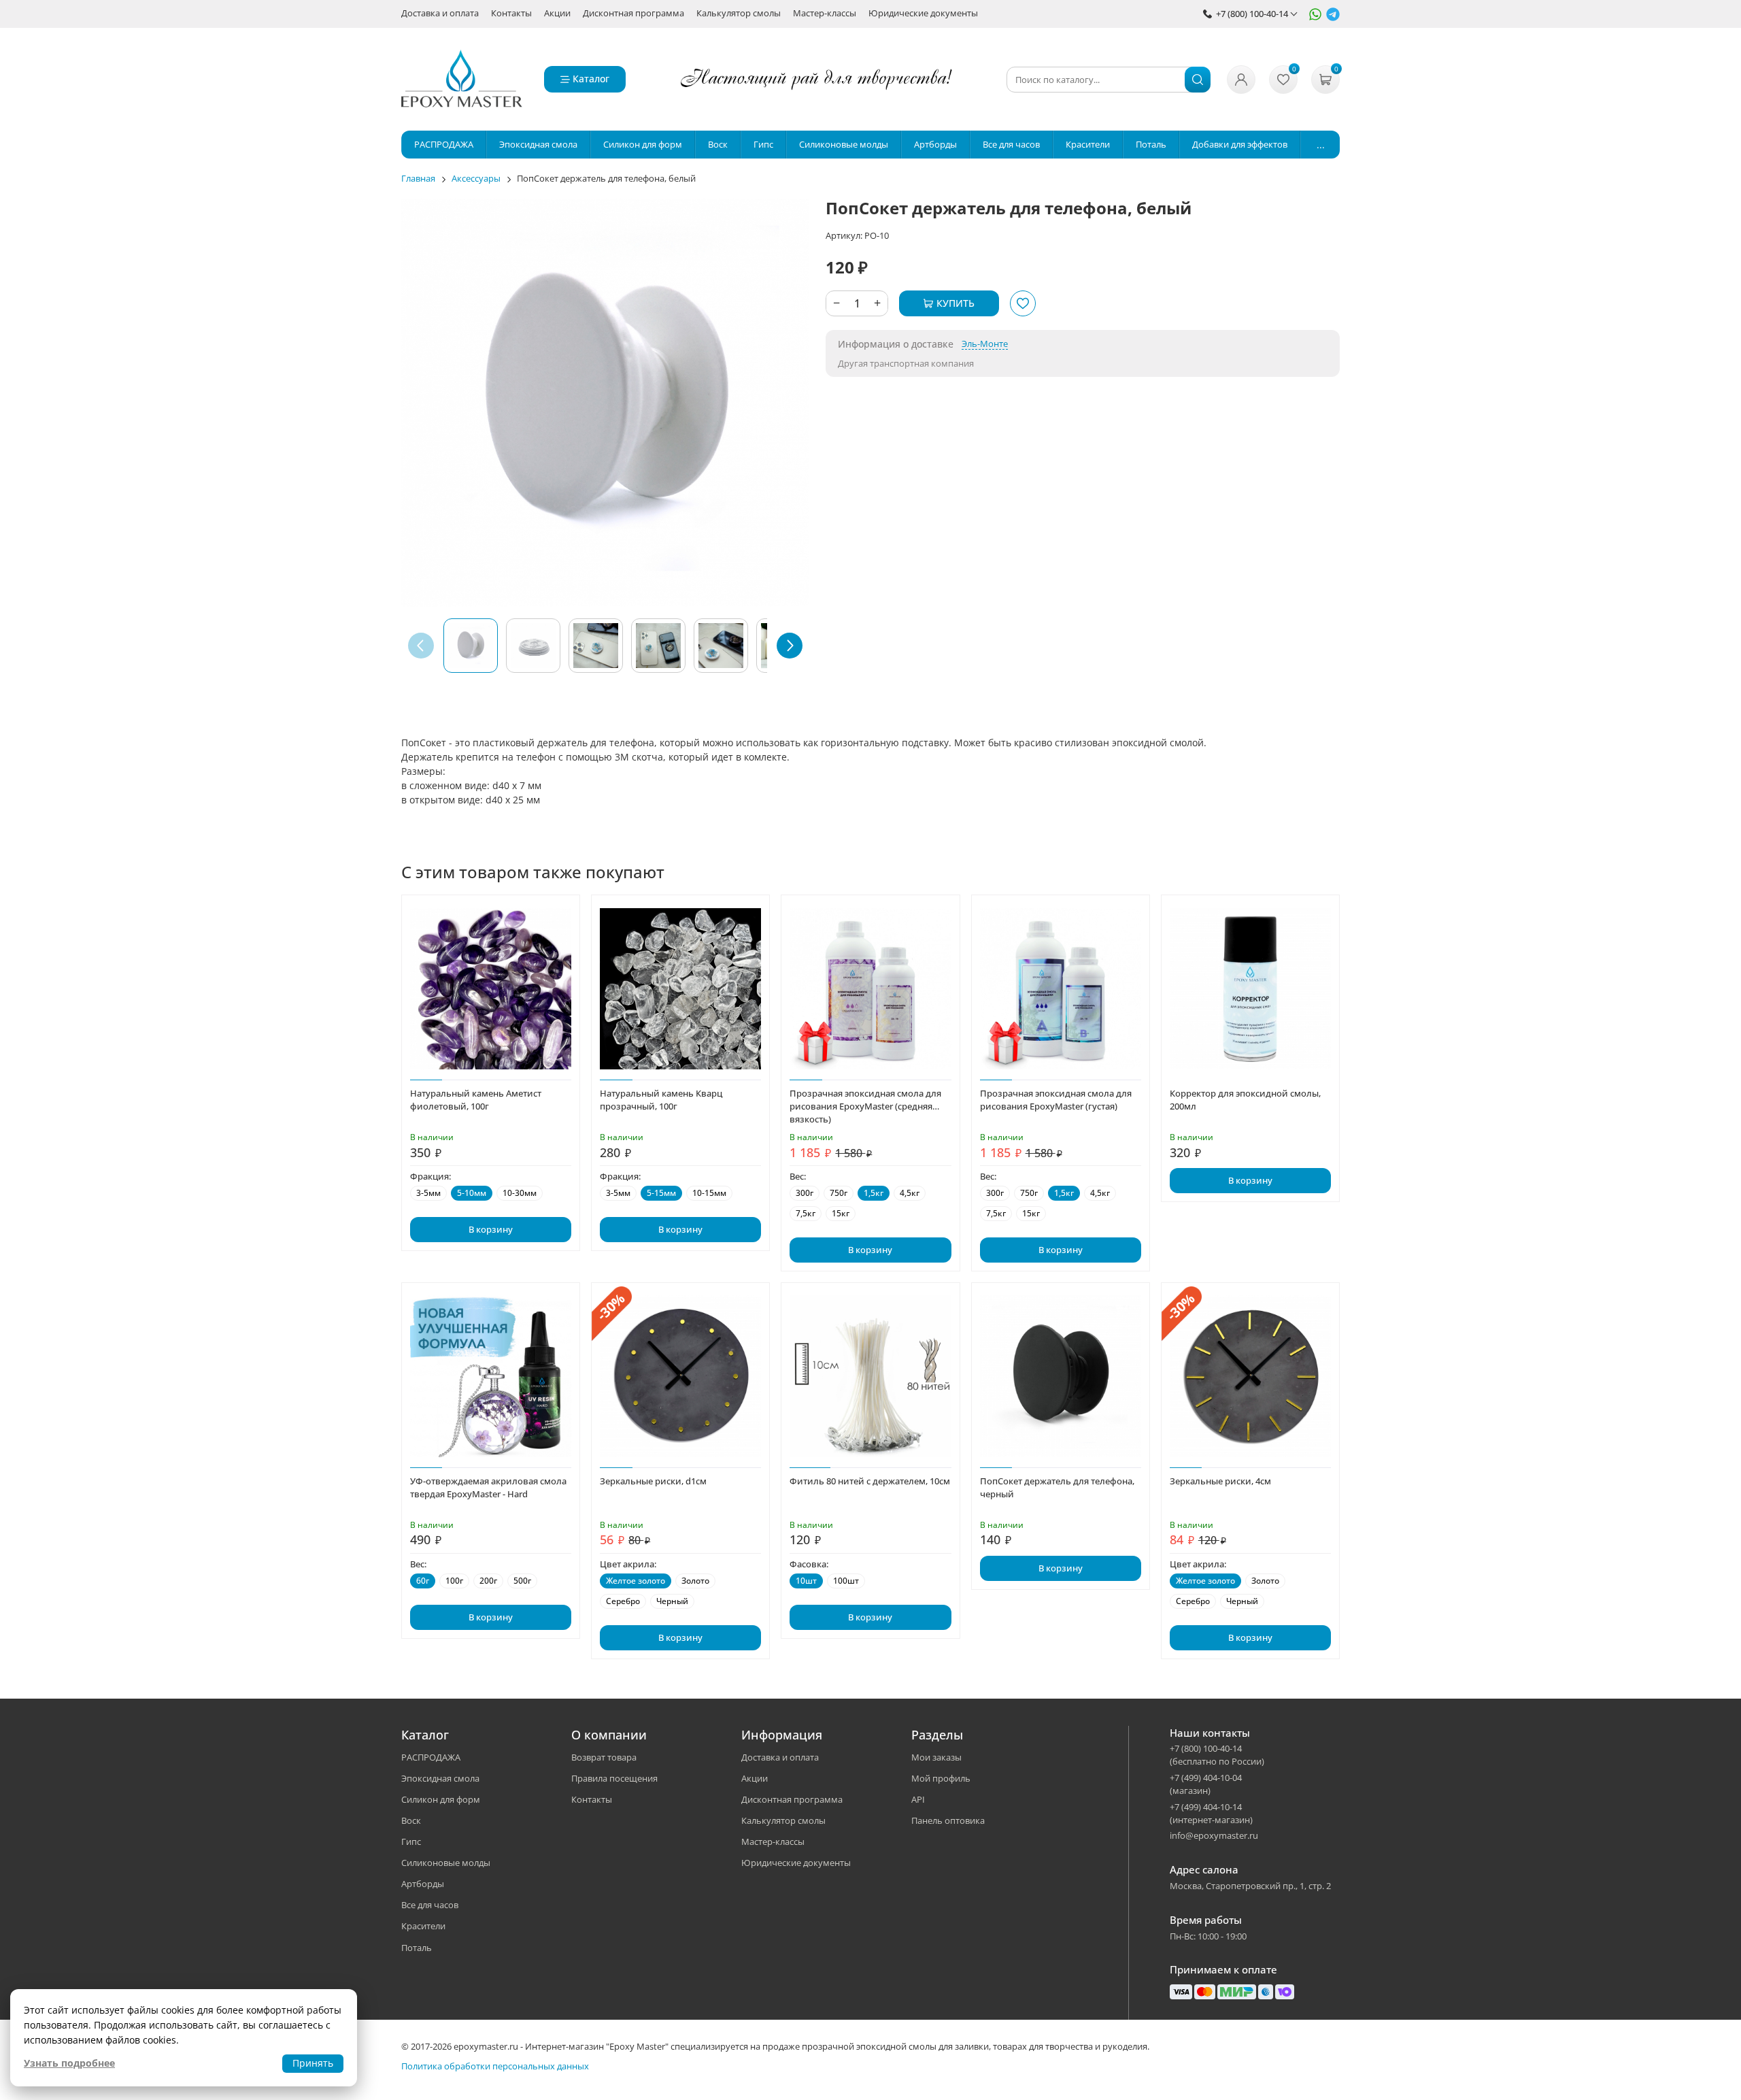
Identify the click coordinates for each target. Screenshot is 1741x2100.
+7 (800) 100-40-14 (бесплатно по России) (1217, 1755)
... (1321, 145)
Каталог (591, 79)
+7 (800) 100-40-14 (1252, 14)
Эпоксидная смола (440, 1778)
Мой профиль (941, 1778)
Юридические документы (923, 14)
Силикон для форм (441, 1799)
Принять (313, 2063)
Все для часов (430, 1905)
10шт (806, 1581)
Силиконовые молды (446, 1863)
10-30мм (520, 1193)
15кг (841, 1213)
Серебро (623, 1601)
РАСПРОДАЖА (431, 1757)
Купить (956, 303)
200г (488, 1581)
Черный (672, 1601)
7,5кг (806, 1213)
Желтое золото (636, 1581)
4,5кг (910, 1193)
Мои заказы (936, 1757)
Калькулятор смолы (739, 14)
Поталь (417, 1948)
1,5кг (874, 1193)
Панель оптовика (948, 1820)
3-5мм (428, 1193)
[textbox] (1109, 80)
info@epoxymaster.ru (1214, 1835)
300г (805, 1193)
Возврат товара (604, 1757)
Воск (411, 1820)
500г (522, 1581)
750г (839, 1193)
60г (423, 1581)
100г (454, 1581)
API (918, 1799)
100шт (846, 1581)
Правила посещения (614, 1778)
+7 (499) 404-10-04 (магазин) (1206, 1784)
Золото (695, 1581)
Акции (557, 14)
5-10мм (472, 1193)
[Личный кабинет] (1241, 80)
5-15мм (661, 1193)
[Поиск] (1198, 80)
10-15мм (709, 1193)
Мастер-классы (825, 14)
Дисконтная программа (633, 14)
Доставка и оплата (440, 14)
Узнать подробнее (69, 2063)
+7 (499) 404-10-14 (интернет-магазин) (1211, 1813)
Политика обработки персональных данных (495, 2066)
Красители (423, 1926)
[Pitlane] (462, 80)
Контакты (511, 14)
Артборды (423, 1884)
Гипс (411, 1841)
